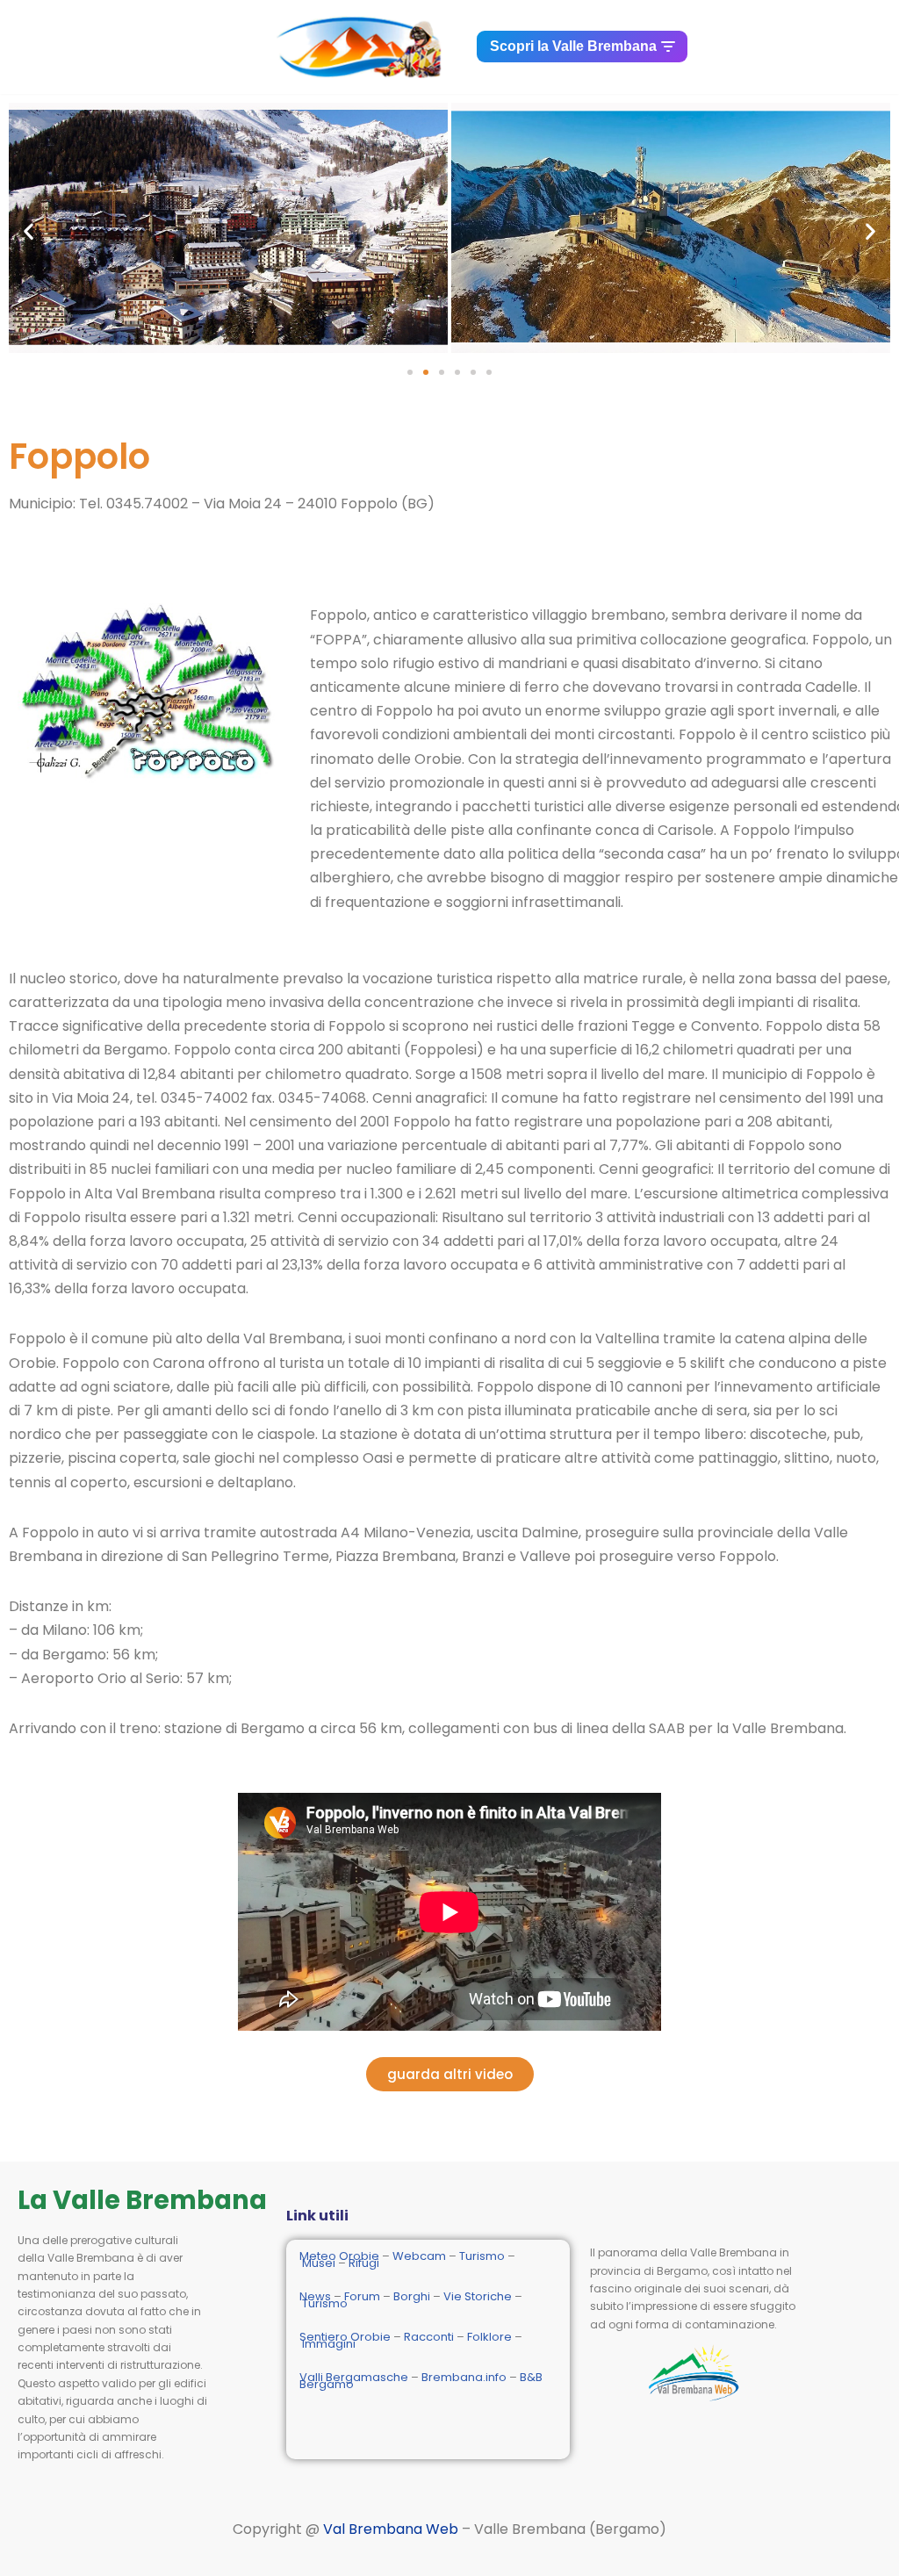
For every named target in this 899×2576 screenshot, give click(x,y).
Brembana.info (464, 2377)
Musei (319, 2263)
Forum (362, 2296)
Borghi (412, 2296)
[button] (29, 231)
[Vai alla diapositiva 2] (426, 372)
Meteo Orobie (339, 2256)
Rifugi (364, 2263)
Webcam (419, 2256)
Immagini (329, 2344)
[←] (363, 47)
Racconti (429, 2337)
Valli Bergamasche (354, 2377)
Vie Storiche (478, 2296)
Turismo (482, 2256)
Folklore (489, 2337)
